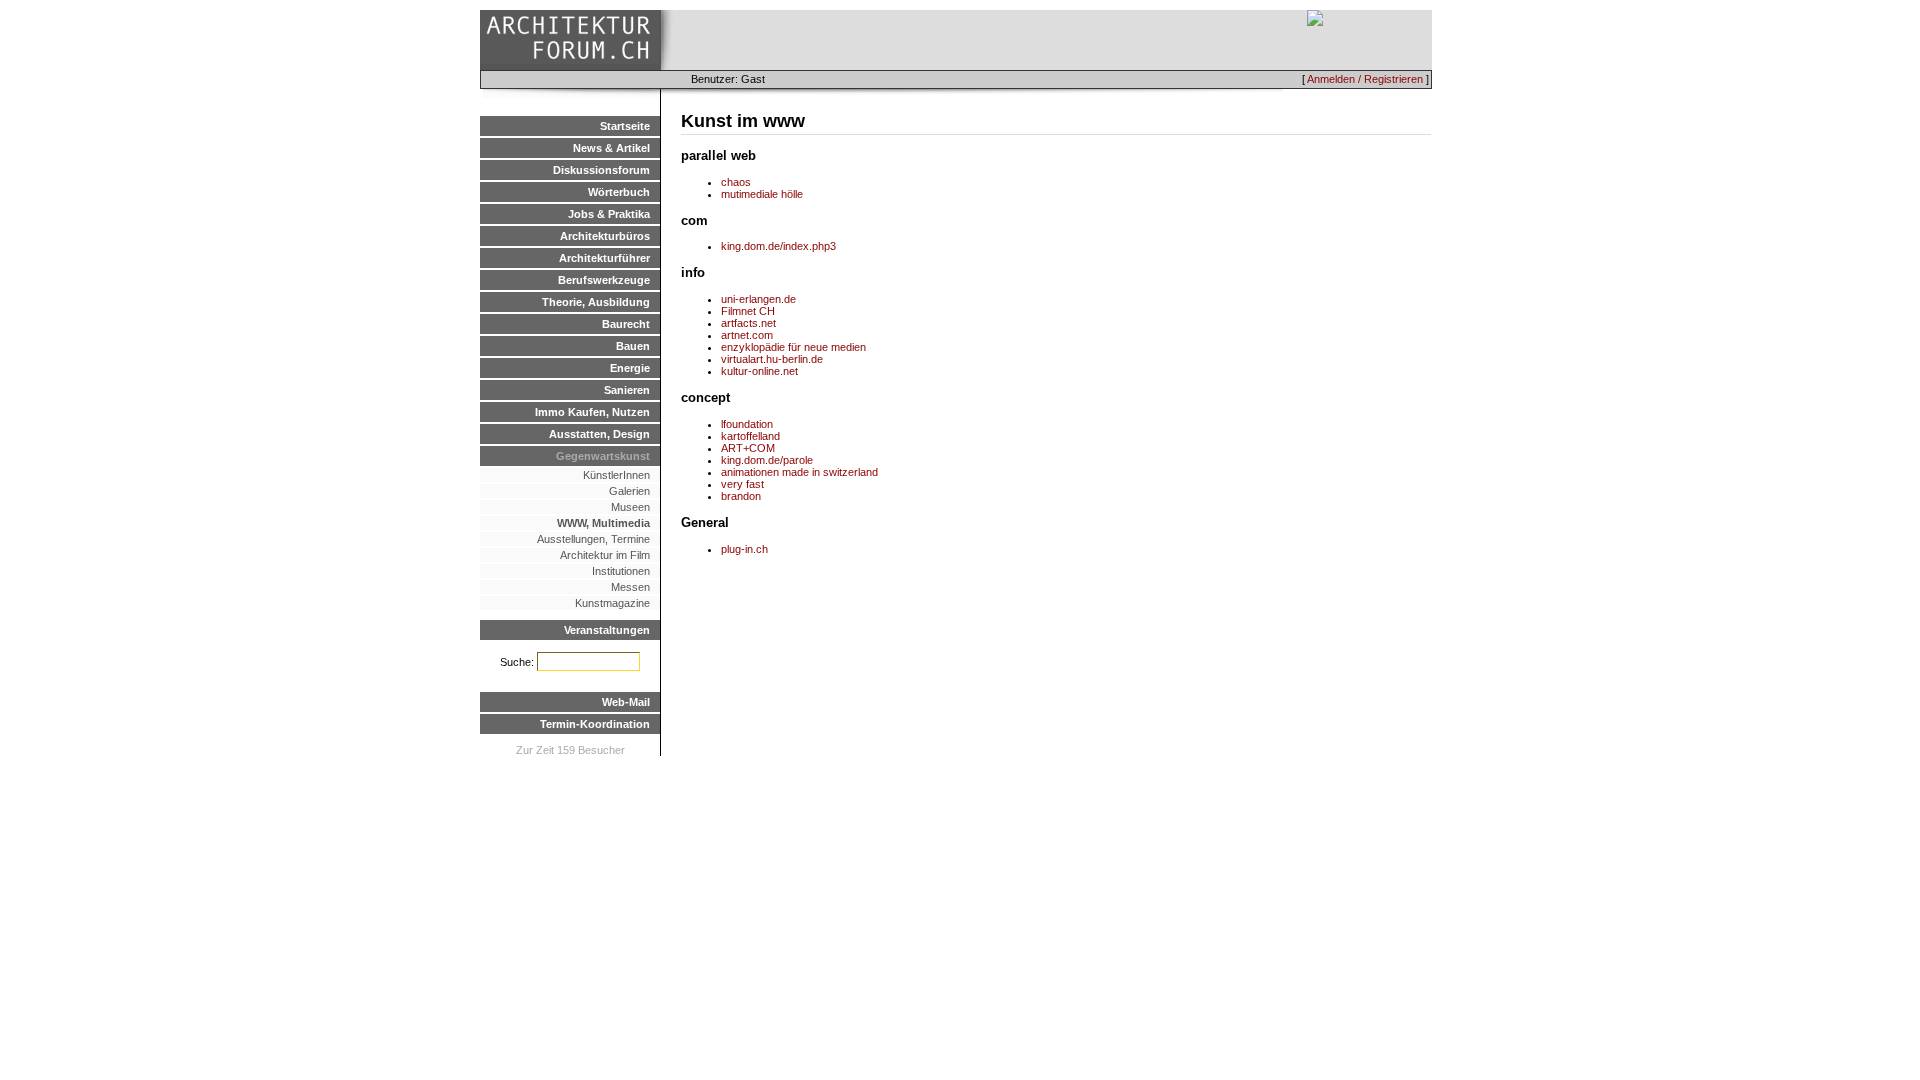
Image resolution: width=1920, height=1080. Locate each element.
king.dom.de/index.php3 (778, 246)
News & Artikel (611, 148)
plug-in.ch (744, 549)
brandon (741, 496)
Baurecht (626, 324)
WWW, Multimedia (603, 523)
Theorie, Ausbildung (596, 302)
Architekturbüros (605, 236)
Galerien (629, 491)
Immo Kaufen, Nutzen (592, 412)
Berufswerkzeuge (604, 280)
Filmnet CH (748, 311)
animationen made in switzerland (799, 472)
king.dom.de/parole (767, 460)
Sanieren (627, 390)
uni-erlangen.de (758, 299)
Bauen (633, 346)
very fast (742, 484)
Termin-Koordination (595, 724)
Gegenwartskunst (603, 456)
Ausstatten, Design (599, 434)
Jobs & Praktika (609, 214)
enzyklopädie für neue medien (793, 347)
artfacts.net (748, 323)
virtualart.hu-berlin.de (772, 359)
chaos (736, 182)
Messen (630, 587)
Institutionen (621, 571)
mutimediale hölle (762, 194)
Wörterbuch (619, 192)
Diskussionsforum (601, 170)
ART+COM (748, 448)
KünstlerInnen (616, 475)
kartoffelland (750, 436)
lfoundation (747, 424)
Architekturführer (604, 258)
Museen (630, 507)
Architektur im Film (605, 555)
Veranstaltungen (607, 630)
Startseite (625, 126)
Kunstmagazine (612, 603)
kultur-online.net (759, 371)
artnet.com (747, 335)
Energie (630, 368)
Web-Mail (626, 702)
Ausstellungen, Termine (593, 539)
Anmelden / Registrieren (1365, 79)
